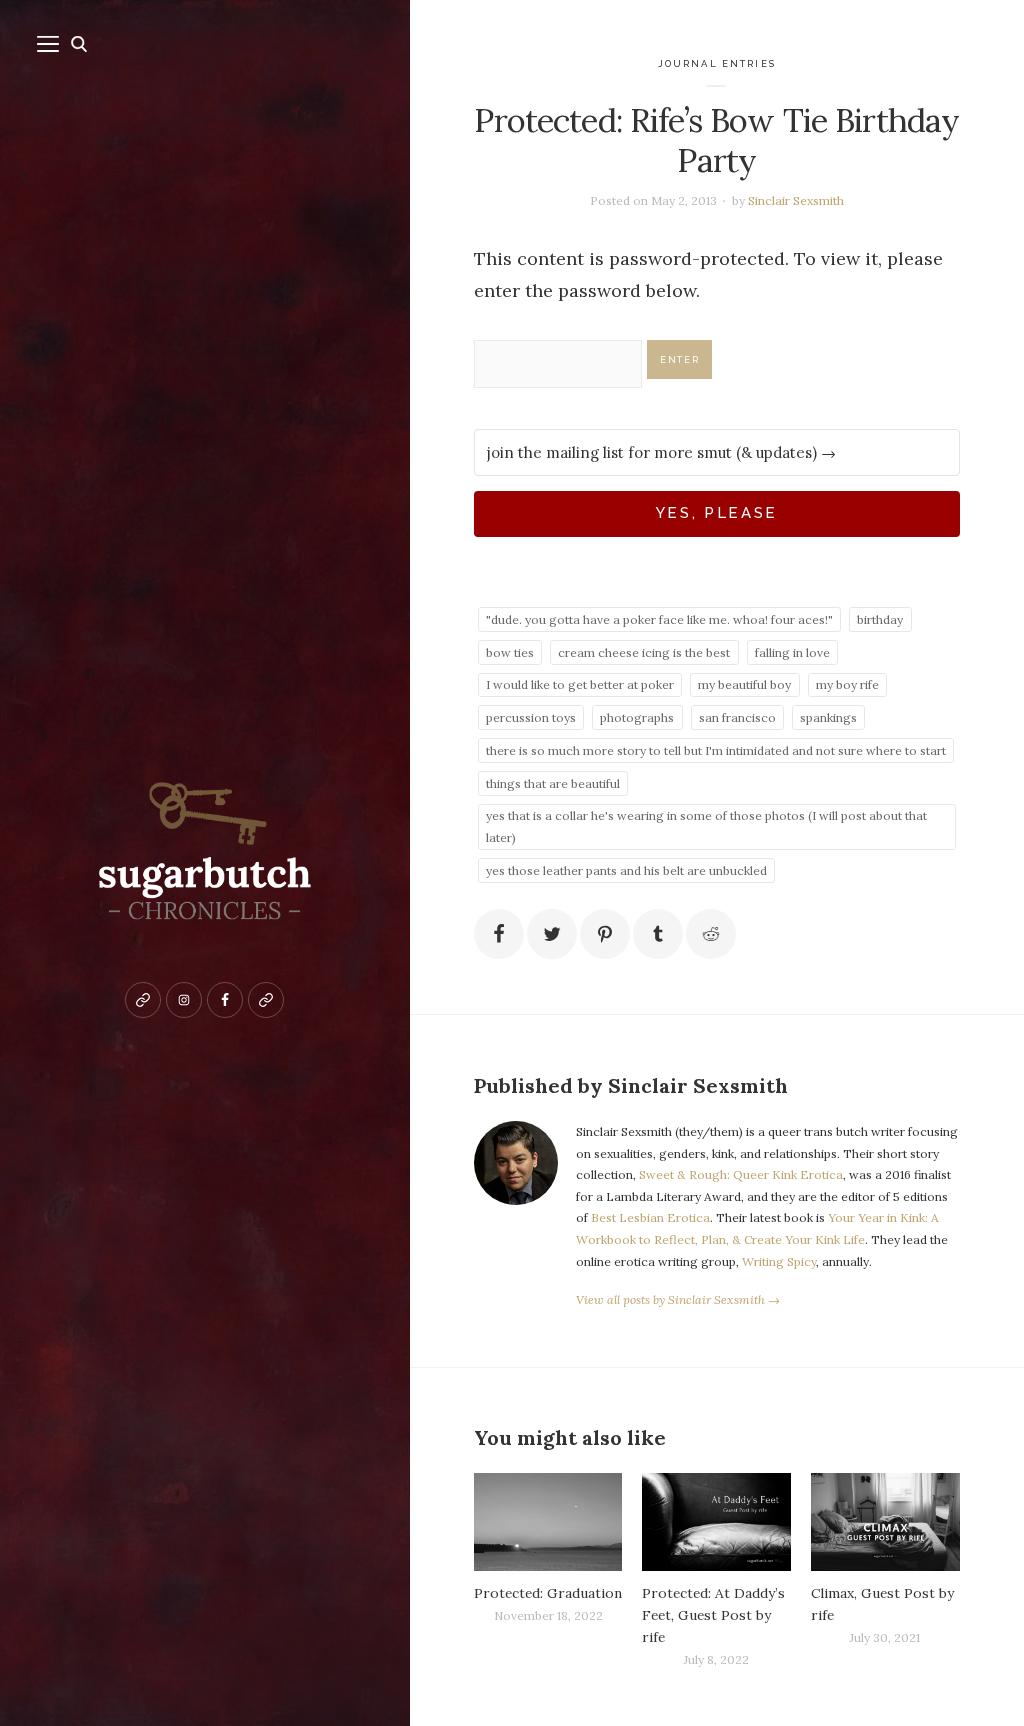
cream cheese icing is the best (644, 652)
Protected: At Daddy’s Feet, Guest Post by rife (713, 1615)
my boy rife (847, 684)
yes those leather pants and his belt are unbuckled (626, 870)
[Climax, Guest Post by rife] (885, 1522)
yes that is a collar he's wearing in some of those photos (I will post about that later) (706, 826)
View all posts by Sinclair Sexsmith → (678, 1299)
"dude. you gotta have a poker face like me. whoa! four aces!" (659, 619)
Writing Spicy (779, 1261)
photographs (637, 717)
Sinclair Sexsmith (796, 200)
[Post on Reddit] (711, 934)
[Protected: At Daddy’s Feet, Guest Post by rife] (716, 1522)
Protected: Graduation (548, 1593)
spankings (828, 717)
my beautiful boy (744, 684)
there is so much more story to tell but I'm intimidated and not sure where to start (716, 750)
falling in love (792, 652)
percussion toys (531, 717)
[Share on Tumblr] (658, 934)
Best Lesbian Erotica (650, 1217)
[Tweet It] (552, 934)
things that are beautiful (553, 783)
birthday (880, 619)
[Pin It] (605, 934)
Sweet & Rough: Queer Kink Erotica (741, 1174)
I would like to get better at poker (580, 684)
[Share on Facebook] (499, 934)
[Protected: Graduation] (548, 1522)
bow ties (510, 652)
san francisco (737, 717)
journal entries (717, 63)
